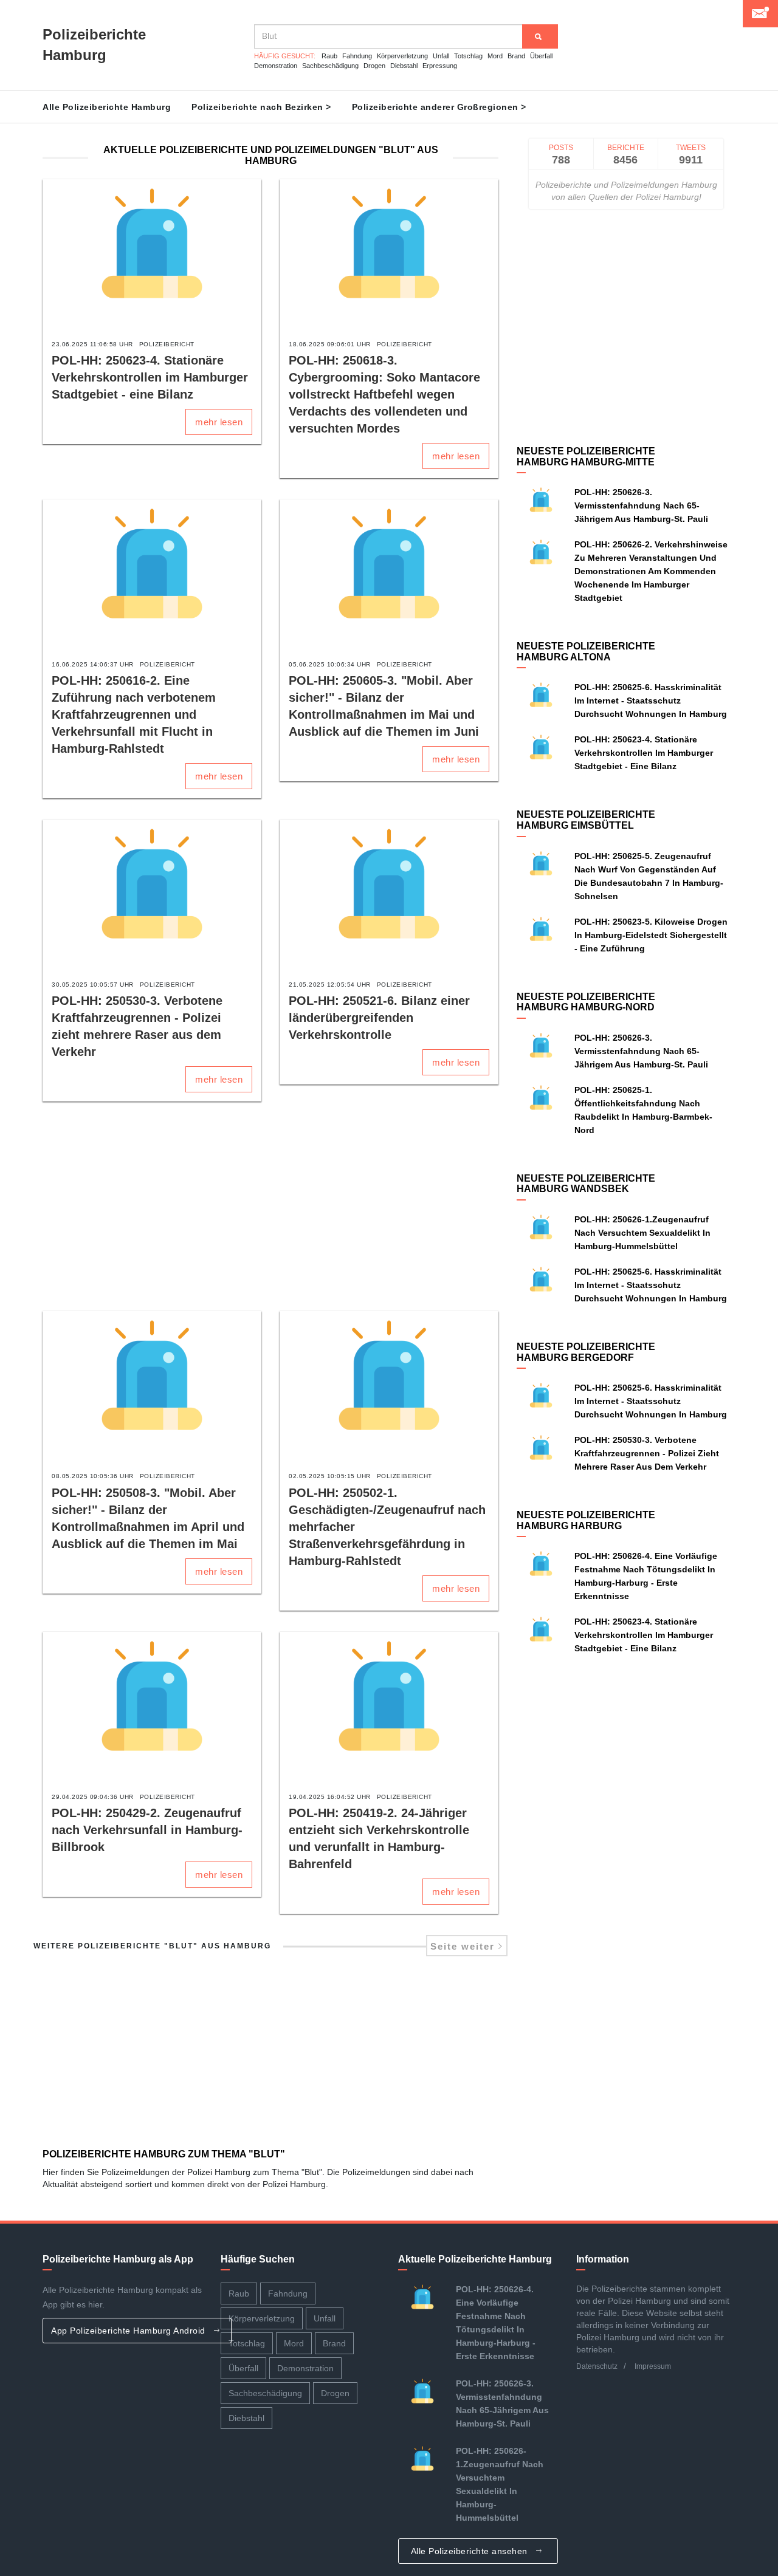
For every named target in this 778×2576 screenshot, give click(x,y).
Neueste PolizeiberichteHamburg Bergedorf (586, 1352)
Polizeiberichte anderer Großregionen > (439, 107)
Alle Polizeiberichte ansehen (471, 2551)
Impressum (653, 2366)
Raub (329, 56)
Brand (516, 56)
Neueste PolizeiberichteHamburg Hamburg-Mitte (586, 457)
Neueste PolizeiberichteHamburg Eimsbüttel (586, 820)
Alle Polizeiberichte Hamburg (107, 107)
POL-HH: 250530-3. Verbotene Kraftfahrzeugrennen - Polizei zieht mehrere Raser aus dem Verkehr (647, 1453)
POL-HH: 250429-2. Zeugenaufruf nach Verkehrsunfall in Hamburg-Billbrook (147, 1830)
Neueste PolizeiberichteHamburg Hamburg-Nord (586, 1002)
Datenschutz (597, 2366)
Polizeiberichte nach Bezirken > (261, 107)
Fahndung (357, 56)
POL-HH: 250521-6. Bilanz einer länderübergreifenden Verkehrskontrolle (379, 1018)
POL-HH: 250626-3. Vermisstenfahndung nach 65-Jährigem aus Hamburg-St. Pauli (641, 505)
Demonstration (276, 66)
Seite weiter (464, 1946)
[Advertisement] (270, 1208)
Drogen (374, 66)
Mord (495, 56)
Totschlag (468, 56)
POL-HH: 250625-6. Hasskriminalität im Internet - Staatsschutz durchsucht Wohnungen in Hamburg (651, 701)
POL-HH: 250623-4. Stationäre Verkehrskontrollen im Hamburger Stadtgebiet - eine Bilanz (150, 377)
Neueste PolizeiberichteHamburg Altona (586, 652)
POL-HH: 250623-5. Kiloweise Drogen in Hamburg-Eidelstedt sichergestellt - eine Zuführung (651, 935)
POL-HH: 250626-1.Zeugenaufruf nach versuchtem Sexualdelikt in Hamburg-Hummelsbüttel (642, 1233)
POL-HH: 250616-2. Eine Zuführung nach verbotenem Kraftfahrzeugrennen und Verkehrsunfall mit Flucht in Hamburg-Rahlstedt (134, 714)
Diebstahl (404, 66)
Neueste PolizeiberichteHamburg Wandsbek (586, 1184)
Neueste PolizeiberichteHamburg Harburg (586, 1520)
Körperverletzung (402, 56)
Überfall (541, 56)
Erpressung (440, 66)
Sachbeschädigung (330, 66)
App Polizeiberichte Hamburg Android (129, 2331)
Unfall (441, 56)
